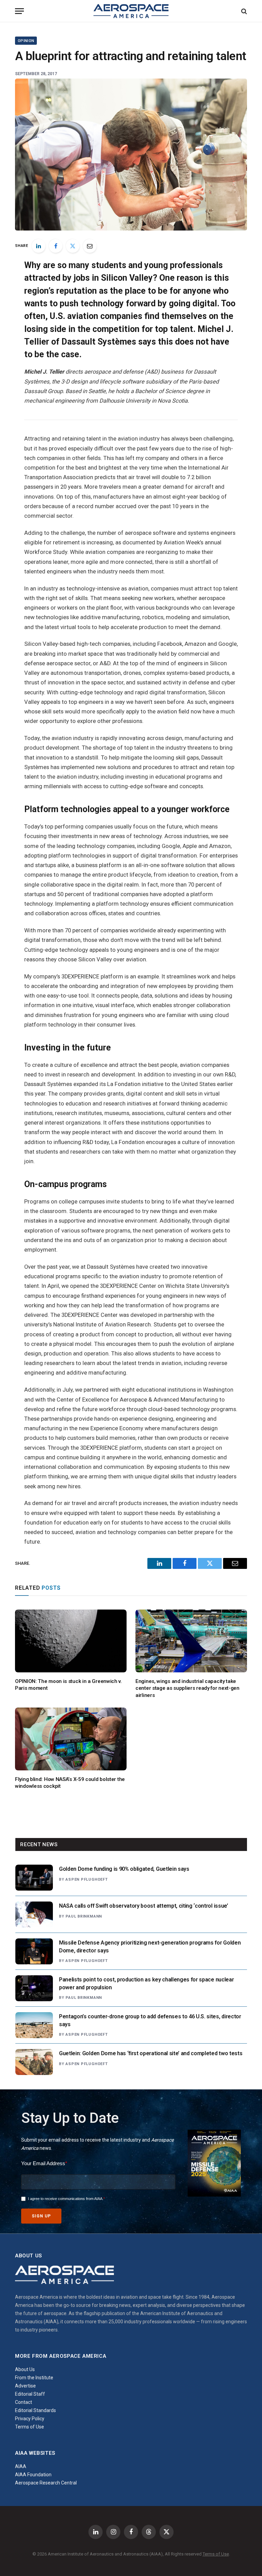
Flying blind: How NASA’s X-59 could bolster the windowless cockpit (70, 1783)
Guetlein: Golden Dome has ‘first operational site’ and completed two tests (151, 2053)
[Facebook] (56, 246)
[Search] (243, 11)
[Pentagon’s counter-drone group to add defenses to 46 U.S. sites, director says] (34, 2025)
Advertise (25, 2386)
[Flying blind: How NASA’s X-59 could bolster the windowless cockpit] (71, 1739)
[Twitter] (73, 246)
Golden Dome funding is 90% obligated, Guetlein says (124, 1869)
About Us (25, 2369)
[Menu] (19, 11)
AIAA (21, 2466)
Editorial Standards (35, 2410)
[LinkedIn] (39, 246)
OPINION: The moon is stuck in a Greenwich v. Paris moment (68, 1685)
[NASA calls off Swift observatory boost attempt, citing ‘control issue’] (34, 1914)
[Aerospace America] (131, 11)
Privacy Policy (30, 2419)
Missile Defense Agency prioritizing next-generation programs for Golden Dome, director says (150, 1947)
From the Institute (34, 2378)
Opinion (26, 41)
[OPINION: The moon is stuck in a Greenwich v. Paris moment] (71, 1641)
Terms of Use (30, 2427)
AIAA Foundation (33, 2475)
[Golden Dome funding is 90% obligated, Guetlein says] (34, 1878)
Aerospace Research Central (46, 2483)
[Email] (90, 246)
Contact (24, 2402)
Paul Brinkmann (84, 1916)
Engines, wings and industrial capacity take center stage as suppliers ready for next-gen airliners (187, 1688)
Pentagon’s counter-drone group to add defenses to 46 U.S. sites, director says (150, 2020)
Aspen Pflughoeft (86, 1879)
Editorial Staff (30, 2394)
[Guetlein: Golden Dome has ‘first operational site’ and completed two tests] (34, 2062)
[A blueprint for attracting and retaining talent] (131, 154)
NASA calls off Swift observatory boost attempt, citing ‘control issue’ (144, 1906)
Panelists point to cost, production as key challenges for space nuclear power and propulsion (146, 1983)
